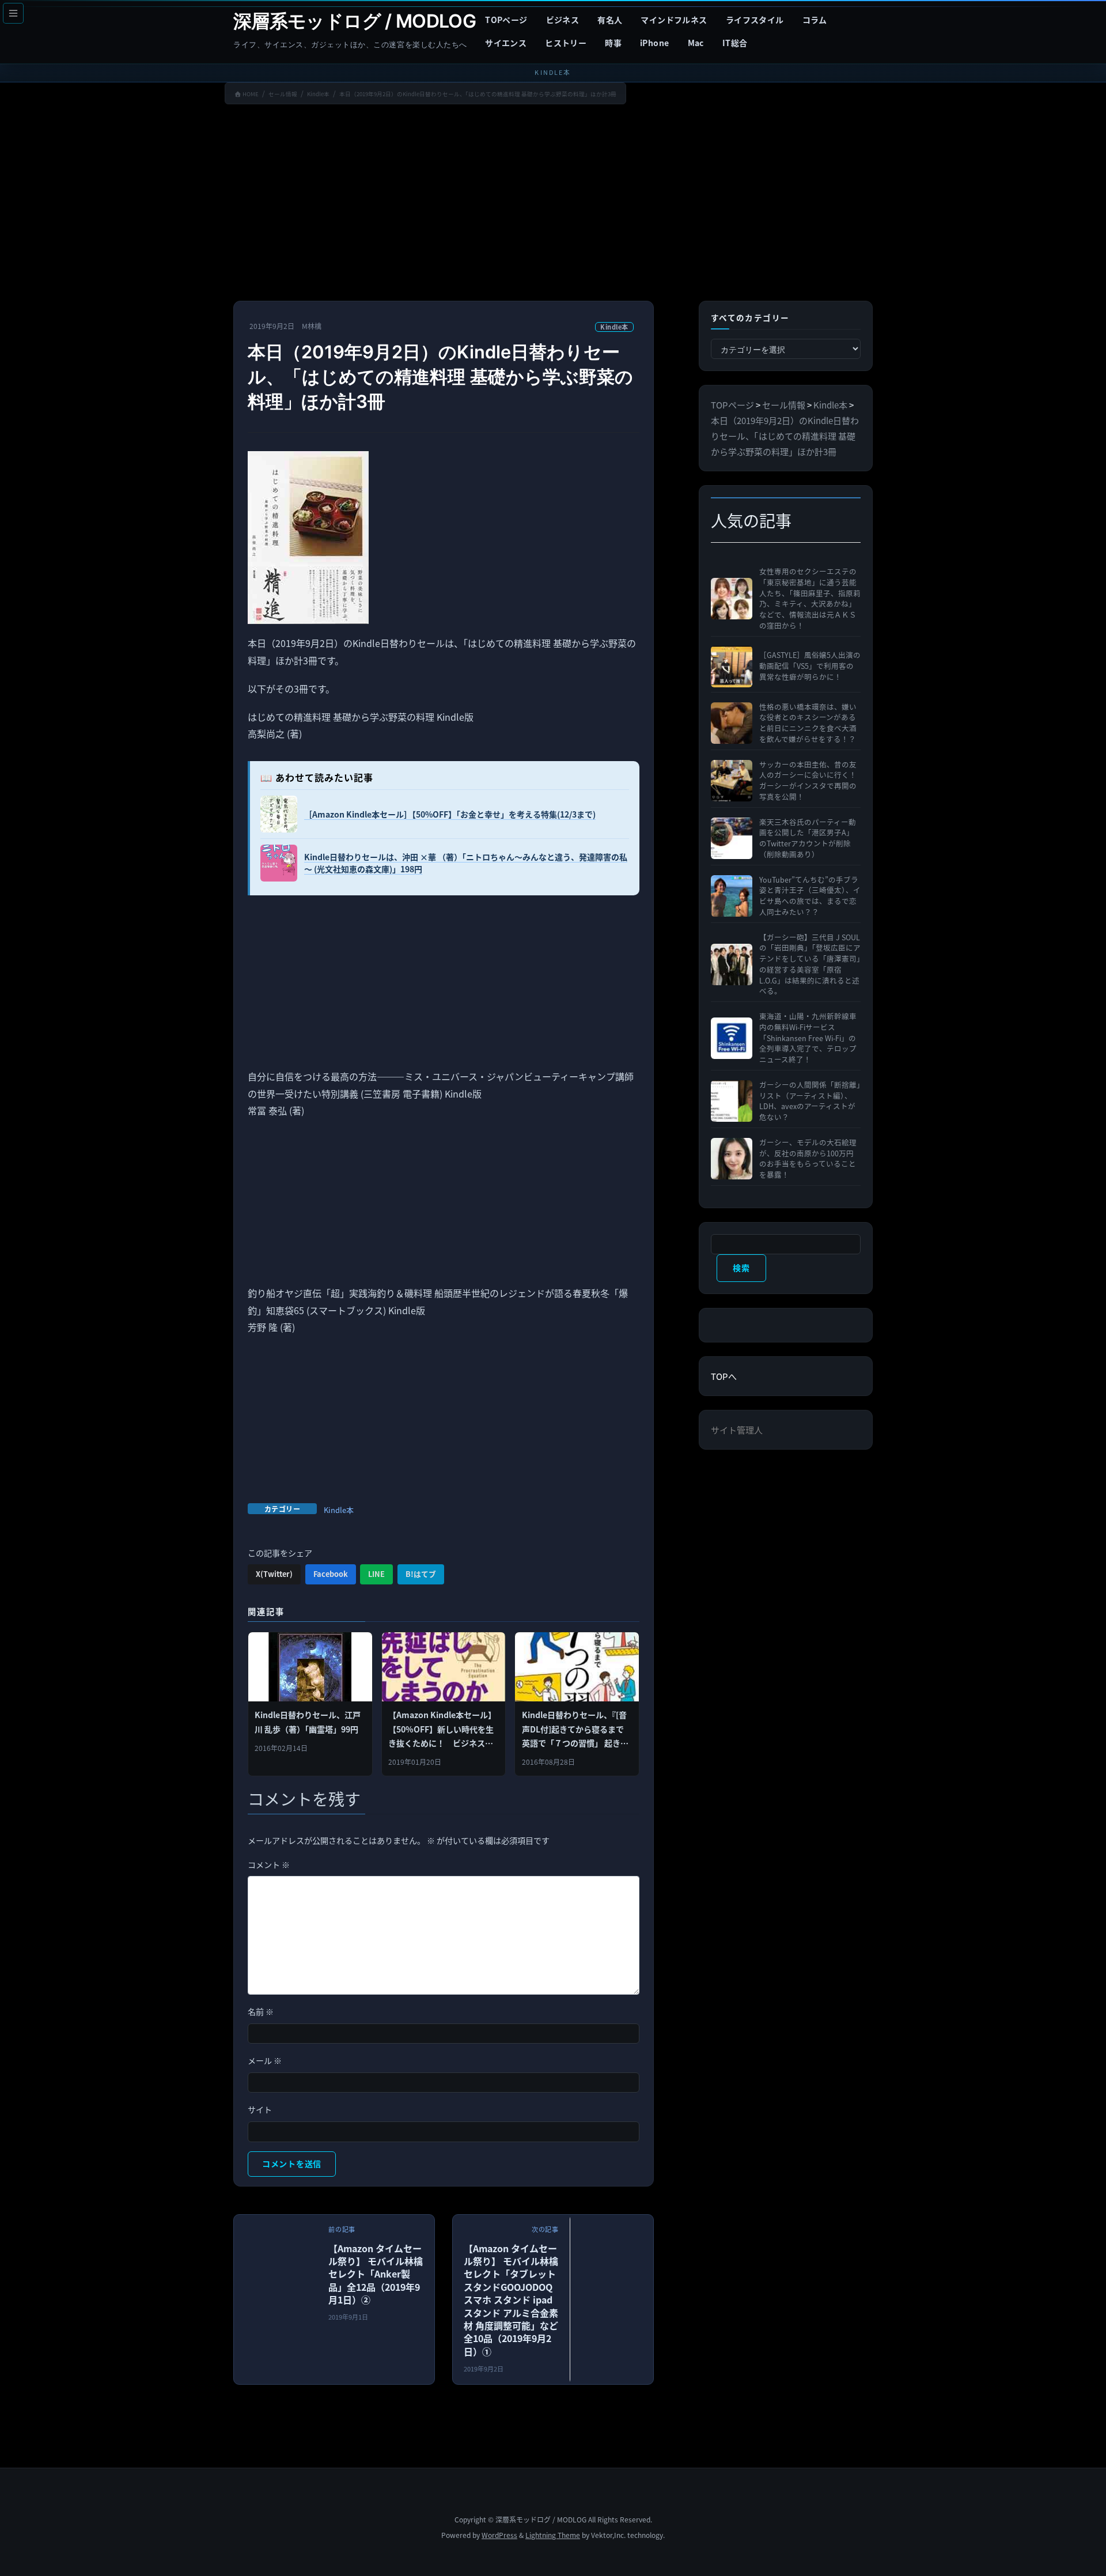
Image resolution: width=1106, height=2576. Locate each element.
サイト (260, 2109)
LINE (376, 1574)
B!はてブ (421, 1574)
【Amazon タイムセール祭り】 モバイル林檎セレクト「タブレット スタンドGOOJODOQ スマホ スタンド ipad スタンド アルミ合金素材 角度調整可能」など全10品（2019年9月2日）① (511, 2300)
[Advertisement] (553, 205)
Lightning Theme (553, 2535)
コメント (269, 1864)
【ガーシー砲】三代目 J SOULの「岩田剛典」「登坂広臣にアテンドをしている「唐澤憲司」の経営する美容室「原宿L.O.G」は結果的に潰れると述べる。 (810, 964)
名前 (261, 2011)
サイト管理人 (737, 1430)
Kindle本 (614, 327)
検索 (741, 1268)
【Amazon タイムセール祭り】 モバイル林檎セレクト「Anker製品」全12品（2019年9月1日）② (376, 2274)
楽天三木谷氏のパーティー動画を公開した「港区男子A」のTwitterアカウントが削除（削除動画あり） (808, 838)
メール (265, 2060)
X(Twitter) (274, 1574)
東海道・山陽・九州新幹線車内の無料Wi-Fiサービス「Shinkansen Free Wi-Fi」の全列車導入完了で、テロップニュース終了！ (808, 1038)
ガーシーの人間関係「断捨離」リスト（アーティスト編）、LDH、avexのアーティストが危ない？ (810, 1101)
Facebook (331, 1574)
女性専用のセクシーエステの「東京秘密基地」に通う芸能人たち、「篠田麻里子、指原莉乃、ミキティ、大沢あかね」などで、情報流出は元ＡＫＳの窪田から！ (810, 599)
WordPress (499, 2535)
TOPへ (724, 1376)
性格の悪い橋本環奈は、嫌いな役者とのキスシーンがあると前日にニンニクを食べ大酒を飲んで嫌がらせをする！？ (808, 723)
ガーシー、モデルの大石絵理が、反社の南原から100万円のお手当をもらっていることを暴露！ (808, 1159)
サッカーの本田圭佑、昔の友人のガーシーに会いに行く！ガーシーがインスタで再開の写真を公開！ (808, 781)
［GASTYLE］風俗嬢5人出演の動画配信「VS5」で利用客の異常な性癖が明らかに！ (810, 666)
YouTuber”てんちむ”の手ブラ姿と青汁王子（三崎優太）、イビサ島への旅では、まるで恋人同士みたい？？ (810, 896)
